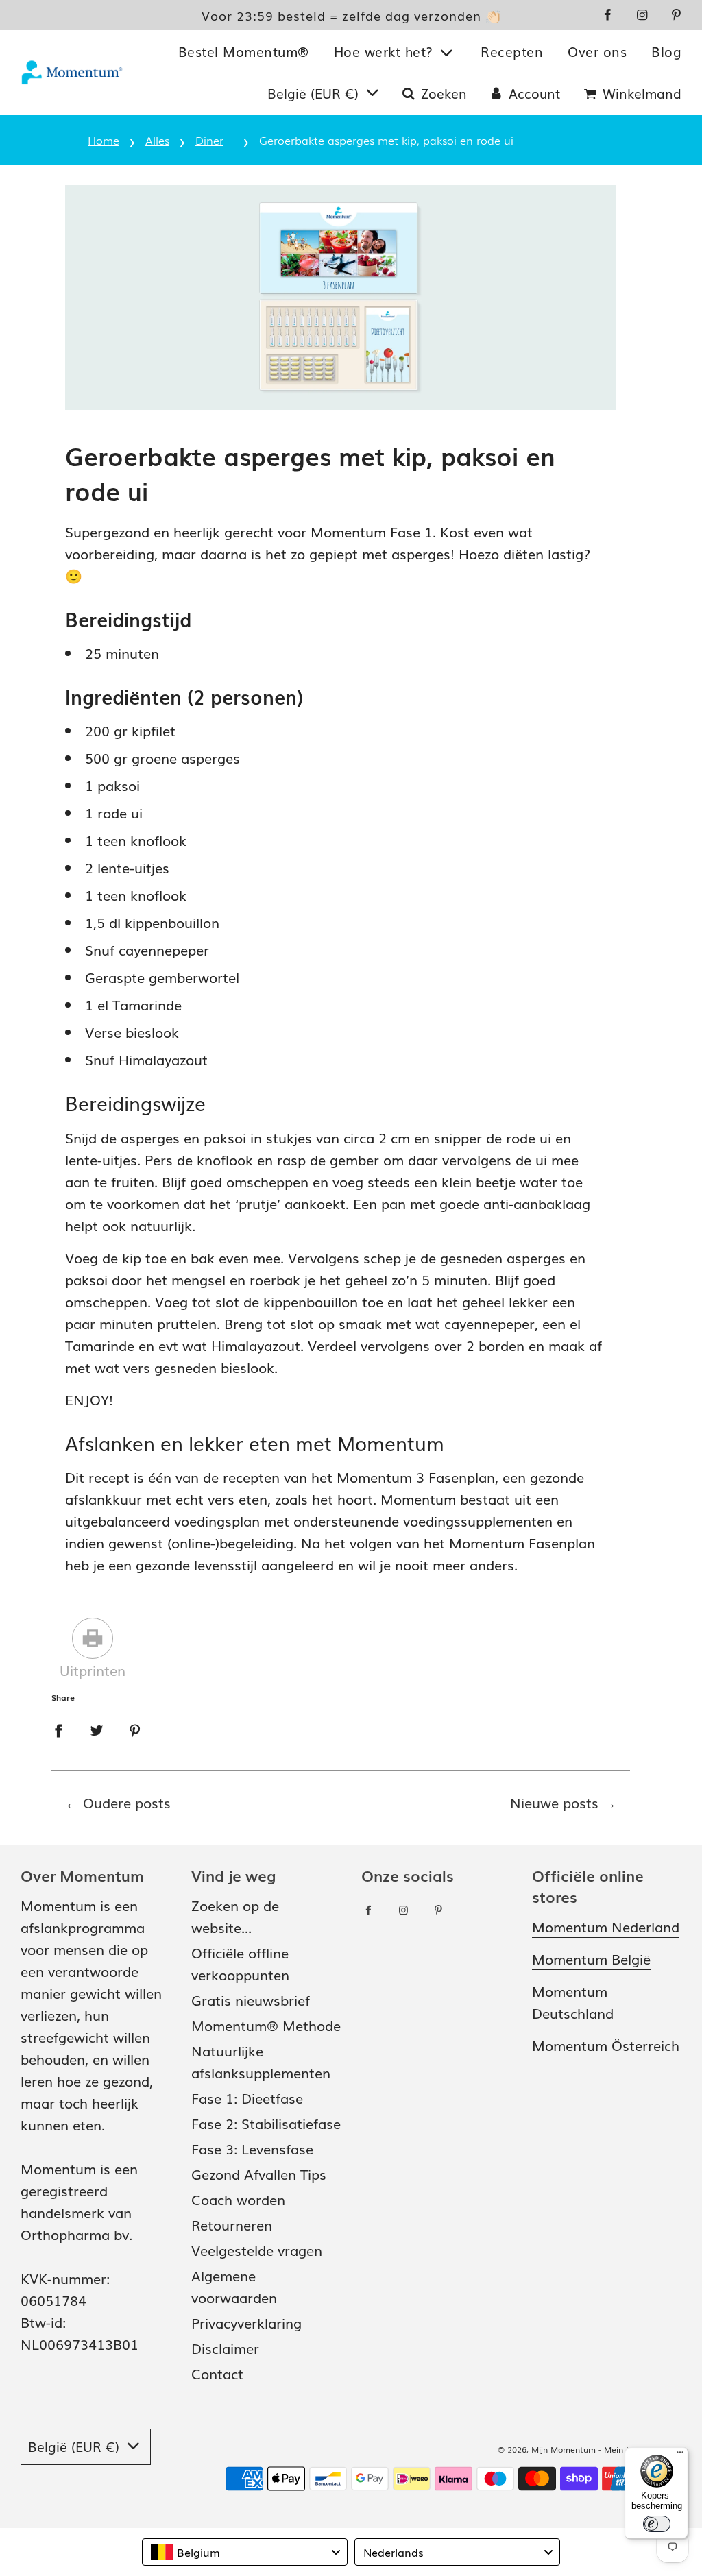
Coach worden (238, 2199)
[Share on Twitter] (97, 1728)
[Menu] (680, 2455)
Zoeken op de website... (235, 1916)
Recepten (512, 51)
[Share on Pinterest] (135, 1728)
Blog (666, 51)
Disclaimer (225, 2348)
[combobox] (245, 2552)
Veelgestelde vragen (257, 2250)
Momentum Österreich (606, 2045)
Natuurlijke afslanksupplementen (261, 2061)
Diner (209, 140)
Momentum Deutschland (573, 2002)
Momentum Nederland (606, 1926)
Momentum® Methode (266, 2025)
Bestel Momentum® (244, 51)
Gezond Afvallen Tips (259, 2174)
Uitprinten (93, 1670)
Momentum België (591, 1958)
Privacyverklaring (246, 2322)
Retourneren (232, 2224)
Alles (157, 140)
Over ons (597, 51)
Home (104, 140)
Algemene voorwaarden (234, 2286)
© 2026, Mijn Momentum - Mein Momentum (584, 2449)
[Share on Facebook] (58, 1728)
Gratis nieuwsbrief (251, 2000)
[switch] (657, 2524)
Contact (217, 2373)
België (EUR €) (315, 93)
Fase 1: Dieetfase (247, 2098)
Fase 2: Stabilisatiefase (266, 2123)
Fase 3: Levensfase (252, 2148)
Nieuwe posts (554, 1802)
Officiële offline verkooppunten (240, 1963)
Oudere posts (127, 1802)
